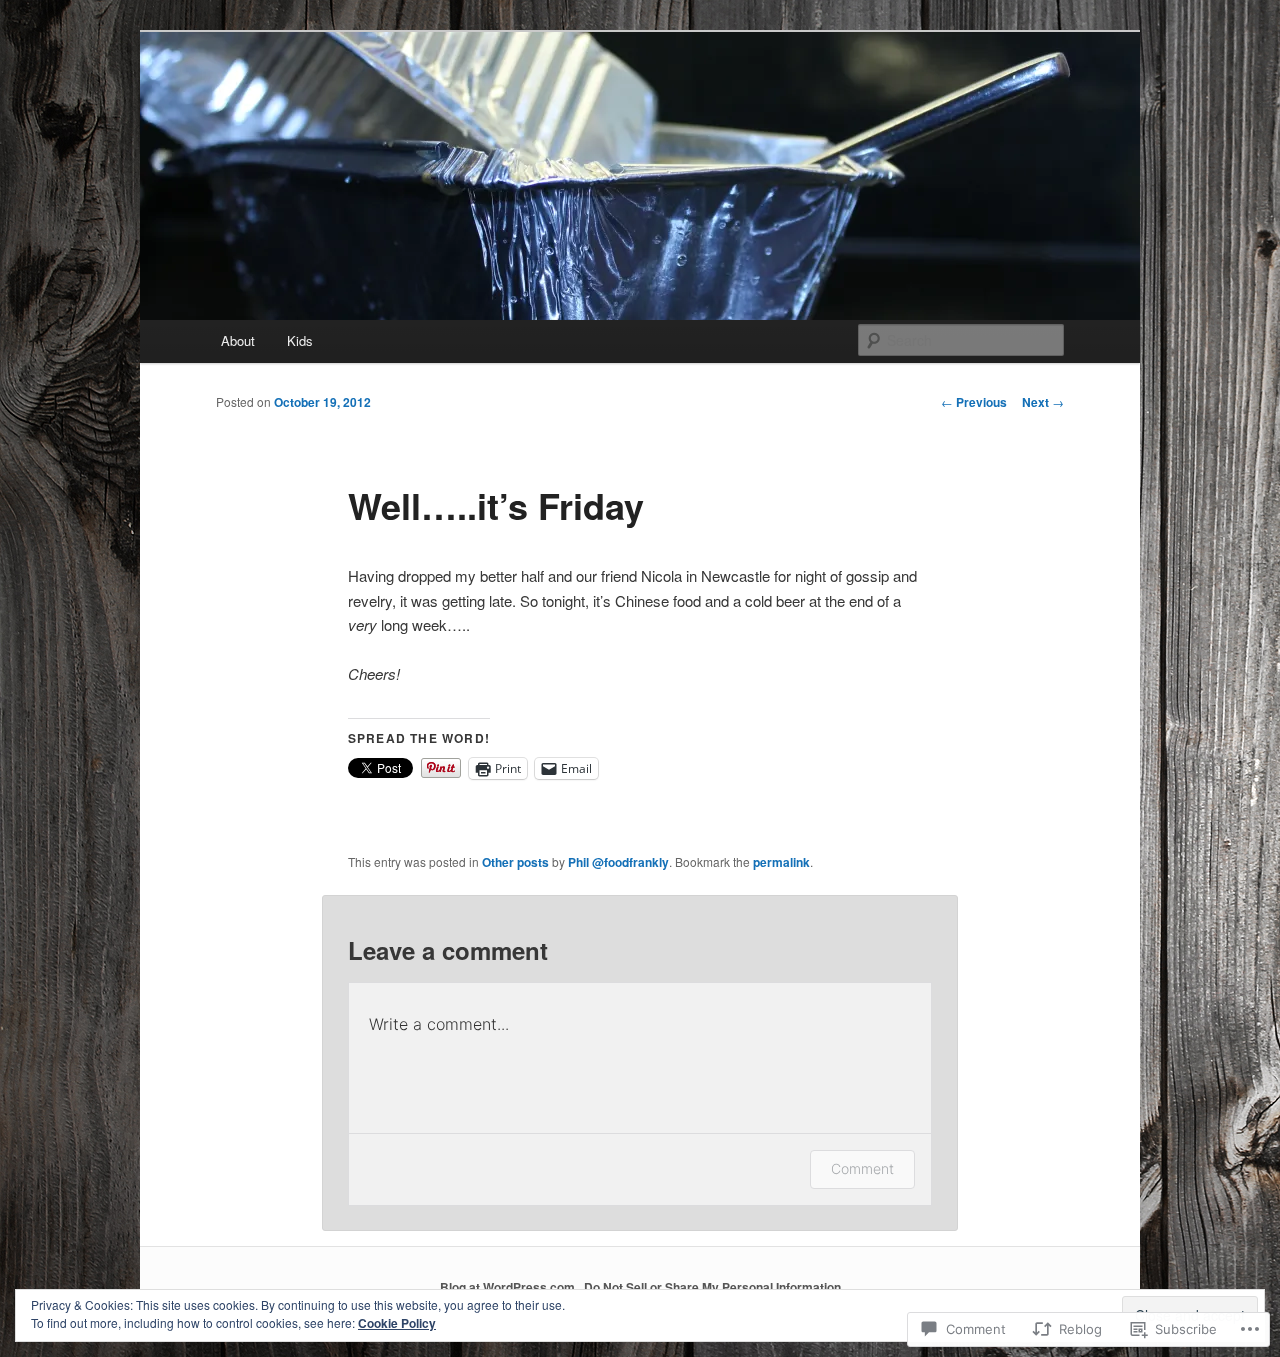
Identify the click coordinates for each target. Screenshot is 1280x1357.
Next (1043, 402)
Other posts (515, 862)
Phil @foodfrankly (618, 862)
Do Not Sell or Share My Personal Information (712, 1287)
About (238, 340)
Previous (974, 402)
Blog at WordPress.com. (509, 1287)
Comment (862, 1168)
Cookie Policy (397, 1323)
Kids (300, 340)
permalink (781, 862)
